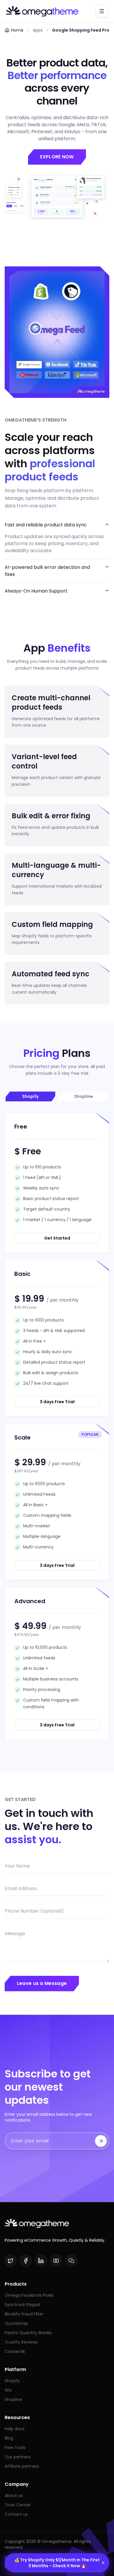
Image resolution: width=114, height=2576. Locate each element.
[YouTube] (56, 2261)
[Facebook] (26, 2261)
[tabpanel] (57, 1426)
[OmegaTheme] (42, 11)
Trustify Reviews (21, 2342)
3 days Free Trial (57, 1402)
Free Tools (15, 2447)
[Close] (103, 2563)
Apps (38, 30)
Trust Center (18, 2505)
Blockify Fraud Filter (24, 2314)
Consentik (15, 2351)
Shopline (13, 2399)
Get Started (57, 1238)
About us (14, 2495)
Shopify (12, 2381)
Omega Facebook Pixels (29, 2295)
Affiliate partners (22, 2466)
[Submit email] (101, 2141)
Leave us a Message (42, 1983)
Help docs (15, 2429)
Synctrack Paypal (22, 2305)
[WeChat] (71, 2261)
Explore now (57, 157)
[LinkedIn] (41, 2261)
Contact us (16, 2514)
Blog (9, 2438)
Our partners (18, 2457)
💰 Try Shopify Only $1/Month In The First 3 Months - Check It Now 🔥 (57, 2563)
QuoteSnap (16, 2323)
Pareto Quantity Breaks (28, 2333)
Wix (8, 2390)
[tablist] (57, 1096)
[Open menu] (102, 11)
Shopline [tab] (84, 1096)
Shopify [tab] (30, 1096)
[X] (11, 2261)
